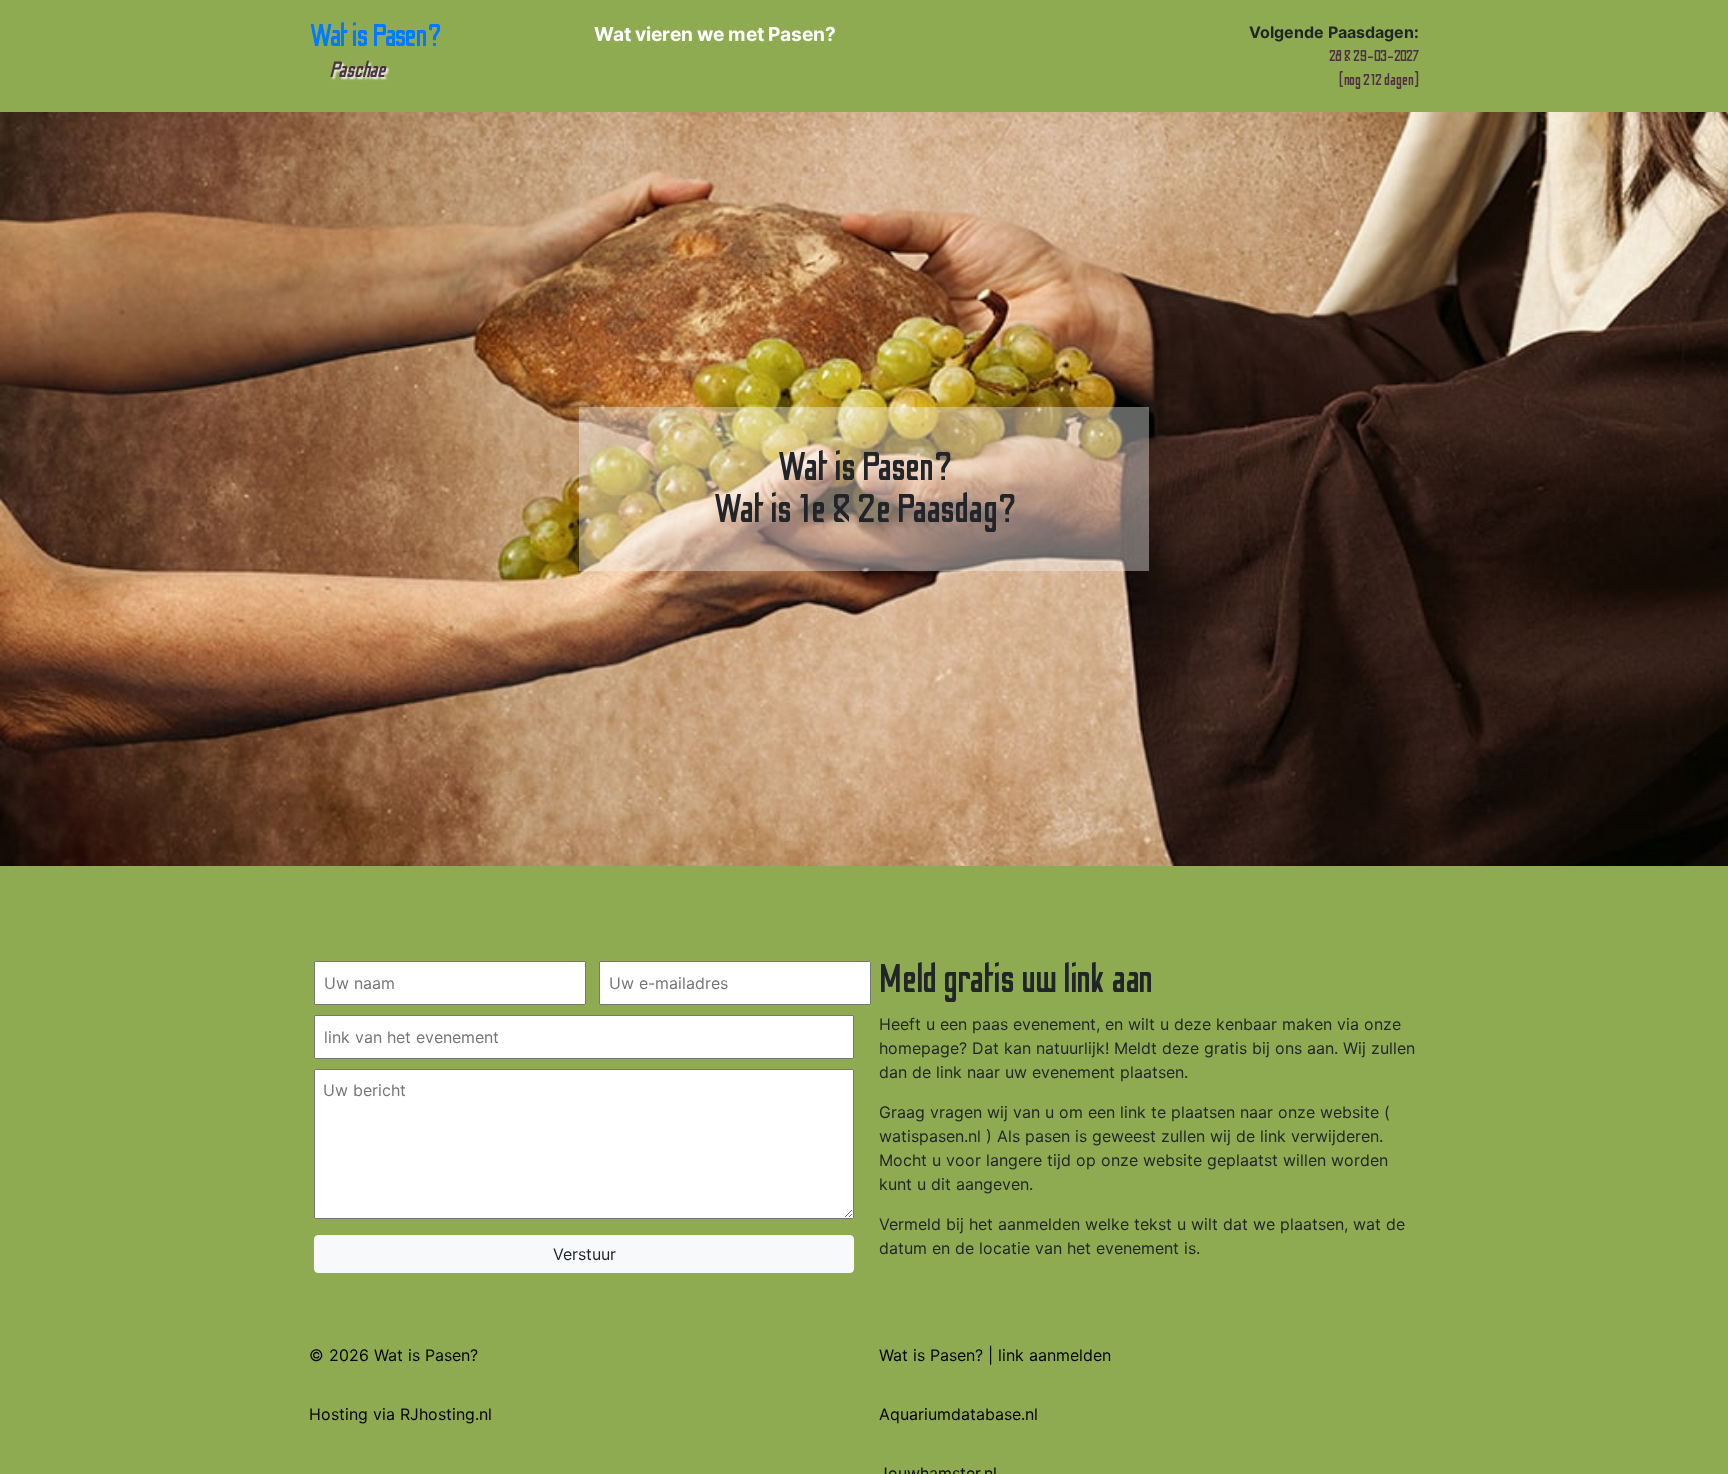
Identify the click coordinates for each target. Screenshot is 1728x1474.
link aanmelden (1054, 1355)
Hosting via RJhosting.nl (400, 1414)
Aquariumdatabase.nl (958, 1414)
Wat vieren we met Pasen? (715, 34)
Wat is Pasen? (375, 51)
